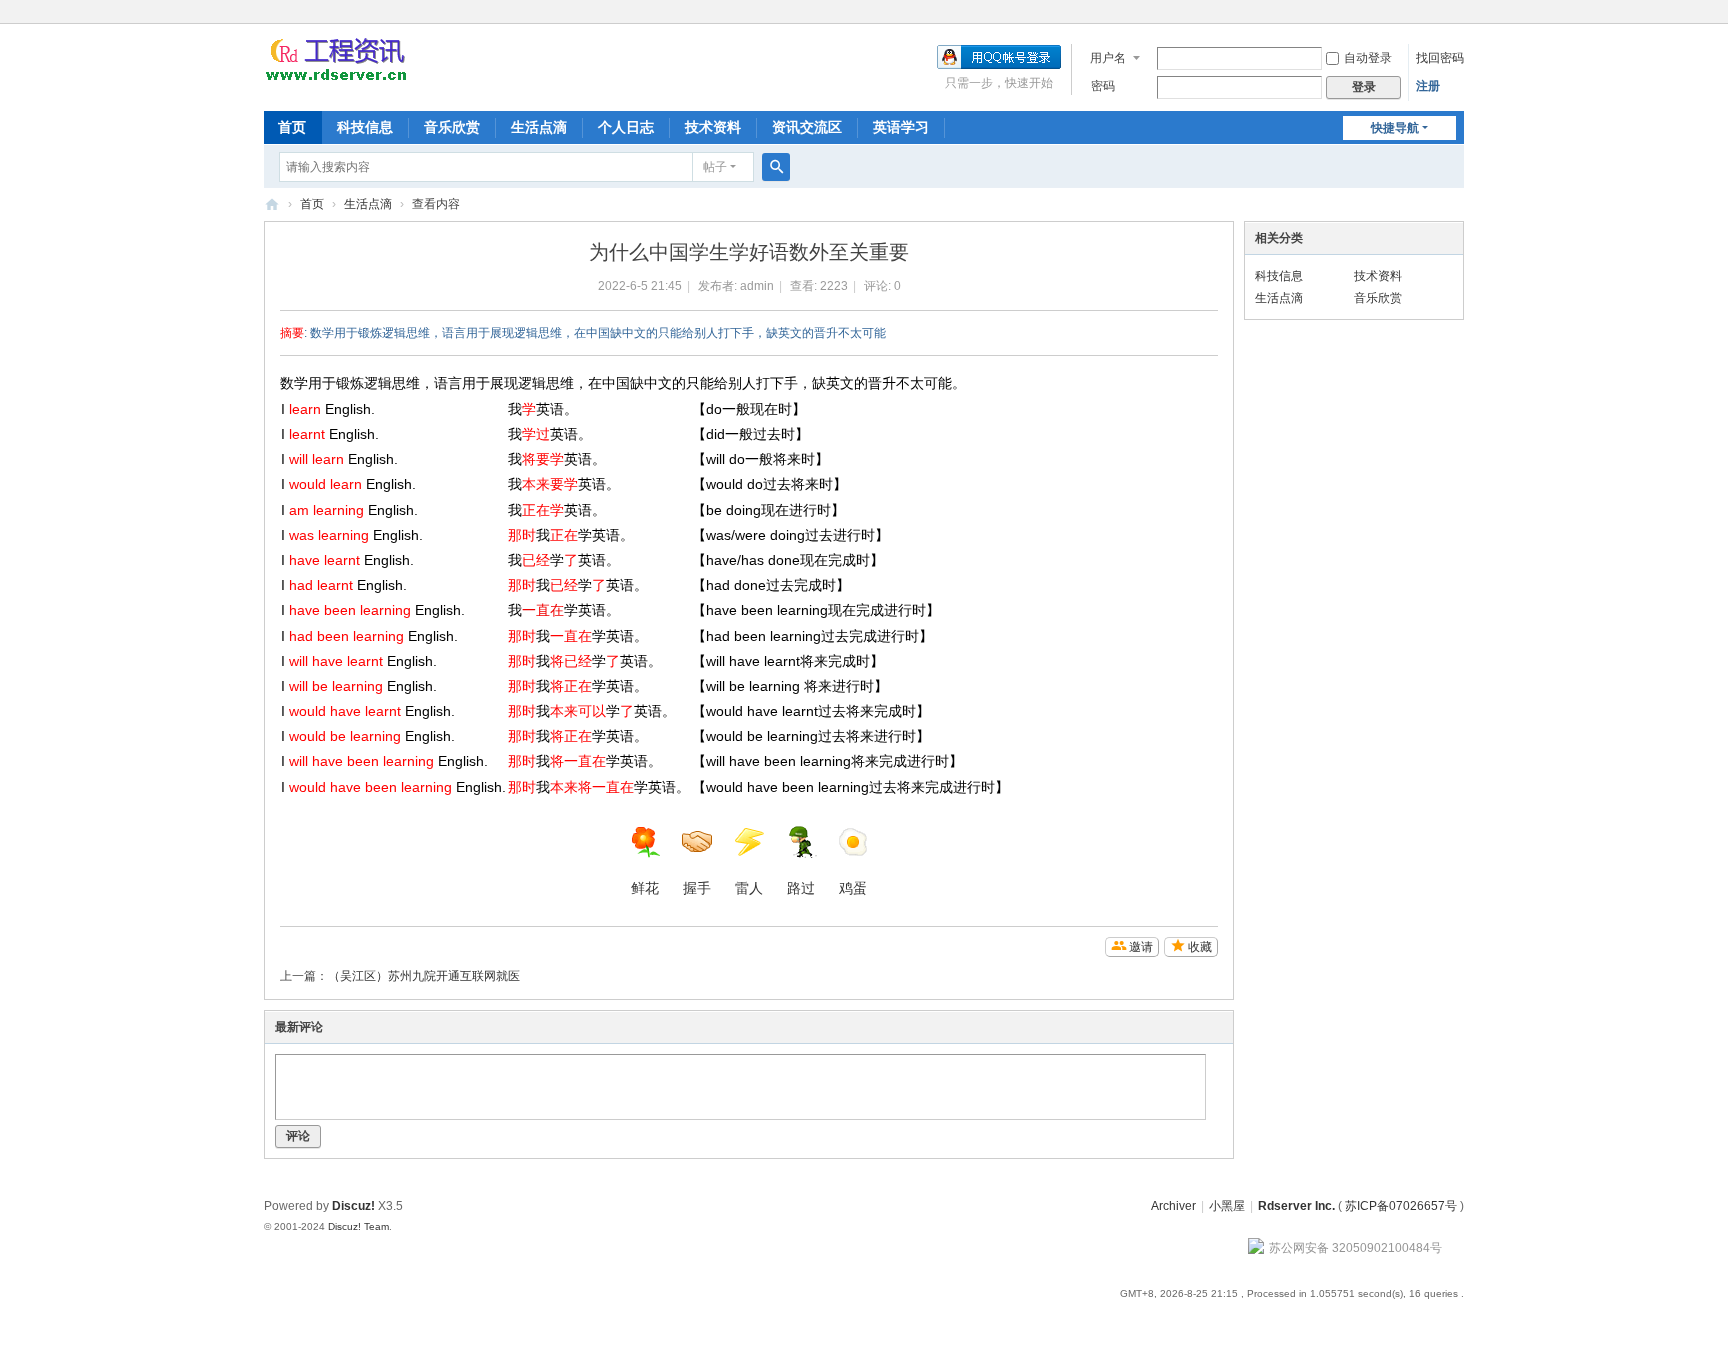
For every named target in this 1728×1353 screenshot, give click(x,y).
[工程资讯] (336, 78)
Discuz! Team (358, 1226)
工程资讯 (272, 204)
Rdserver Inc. (1296, 1206)
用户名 (1108, 58)
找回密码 (1440, 58)
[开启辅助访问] (1459, 14)
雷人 (749, 888)
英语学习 (901, 127)
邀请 (1141, 947)
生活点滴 (539, 127)
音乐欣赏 (452, 127)
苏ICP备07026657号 (1401, 1206)
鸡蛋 (853, 888)
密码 (1103, 86)
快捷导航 (1395, 128)
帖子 (715, 167)
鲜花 (645, 888)
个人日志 (626, 127)
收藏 (1200, 947)
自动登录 (1368, 58)
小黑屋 (1227, 1206)
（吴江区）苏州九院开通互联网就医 (424, 976)
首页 (292, 127)
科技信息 (365, 127)
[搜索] (776, 167)
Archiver (1173, 1206)
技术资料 (713, 127)
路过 (801, 888)
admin (757, 286)
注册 (1428, 86)
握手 (697, 888)
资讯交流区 (807, 127)
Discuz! (353, 1206)
